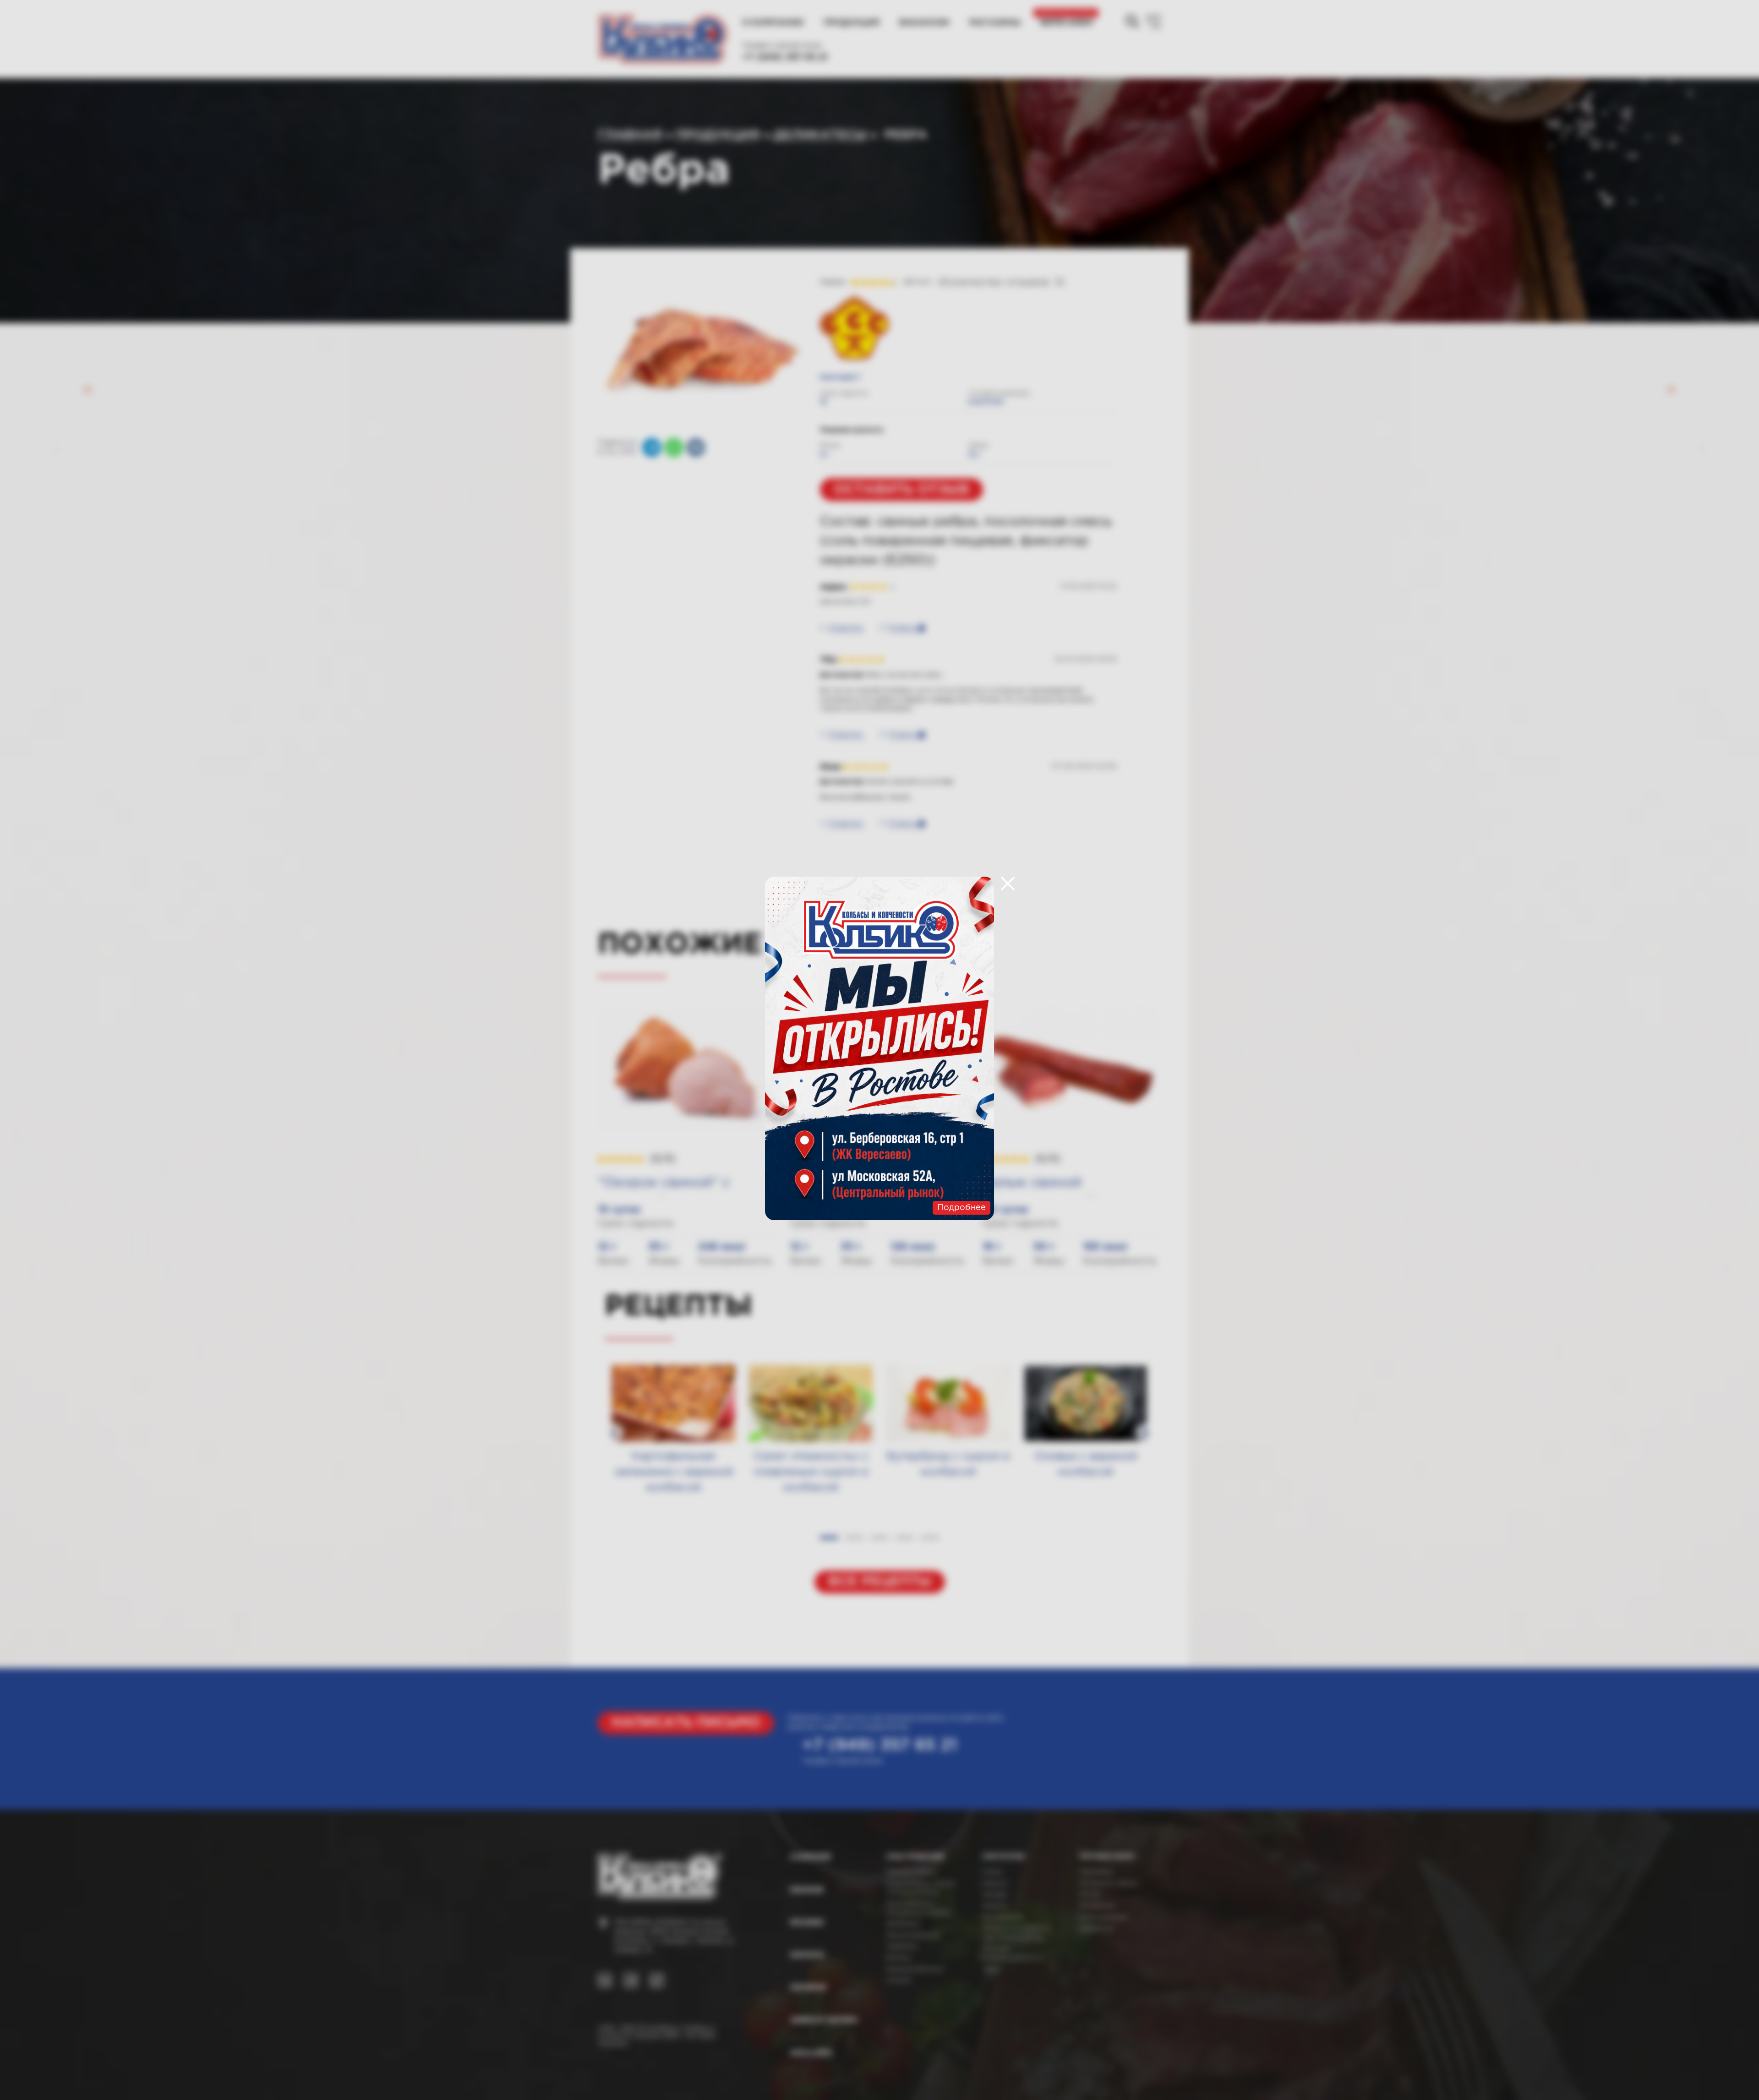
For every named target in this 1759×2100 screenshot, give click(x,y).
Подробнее (961, 1208)
